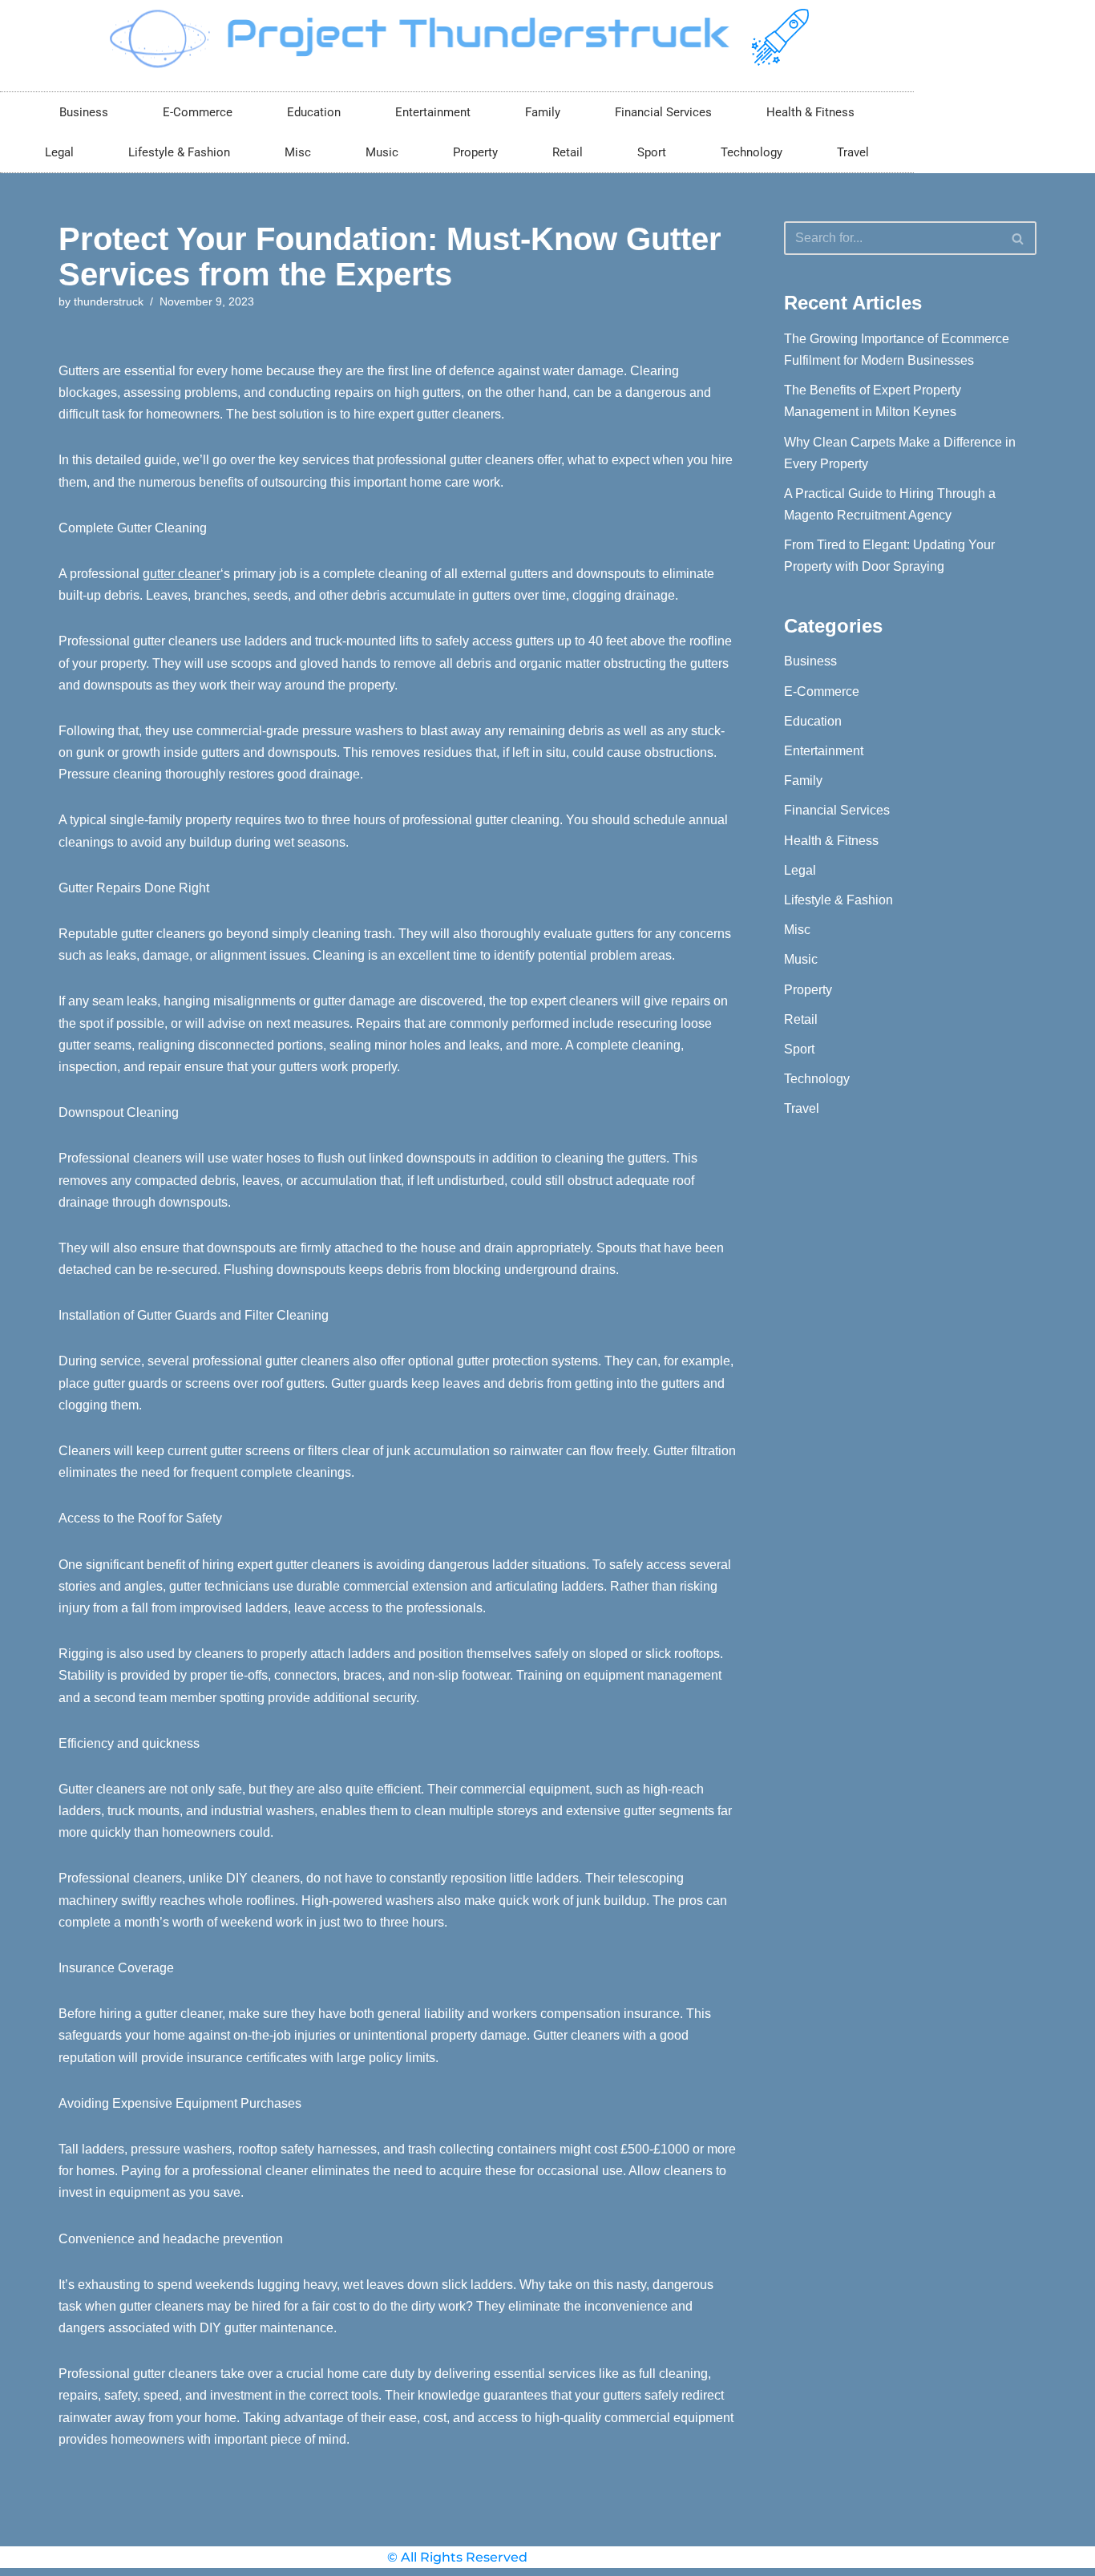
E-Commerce (198, 112)
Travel (853, 152)
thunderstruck (109, 301)
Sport (652, 152)
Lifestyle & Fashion (179, 152)
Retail (568, 152)
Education (314, 112)
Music (382, 152)
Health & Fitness (810, 112)
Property (475, 152)
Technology (752, 152)
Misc (298, 152)
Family (543, 112)
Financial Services (663, 112)
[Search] (1018, 238)
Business (84, 112)
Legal (59, 152)
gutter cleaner (182, 574)
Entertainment (433, 112)
